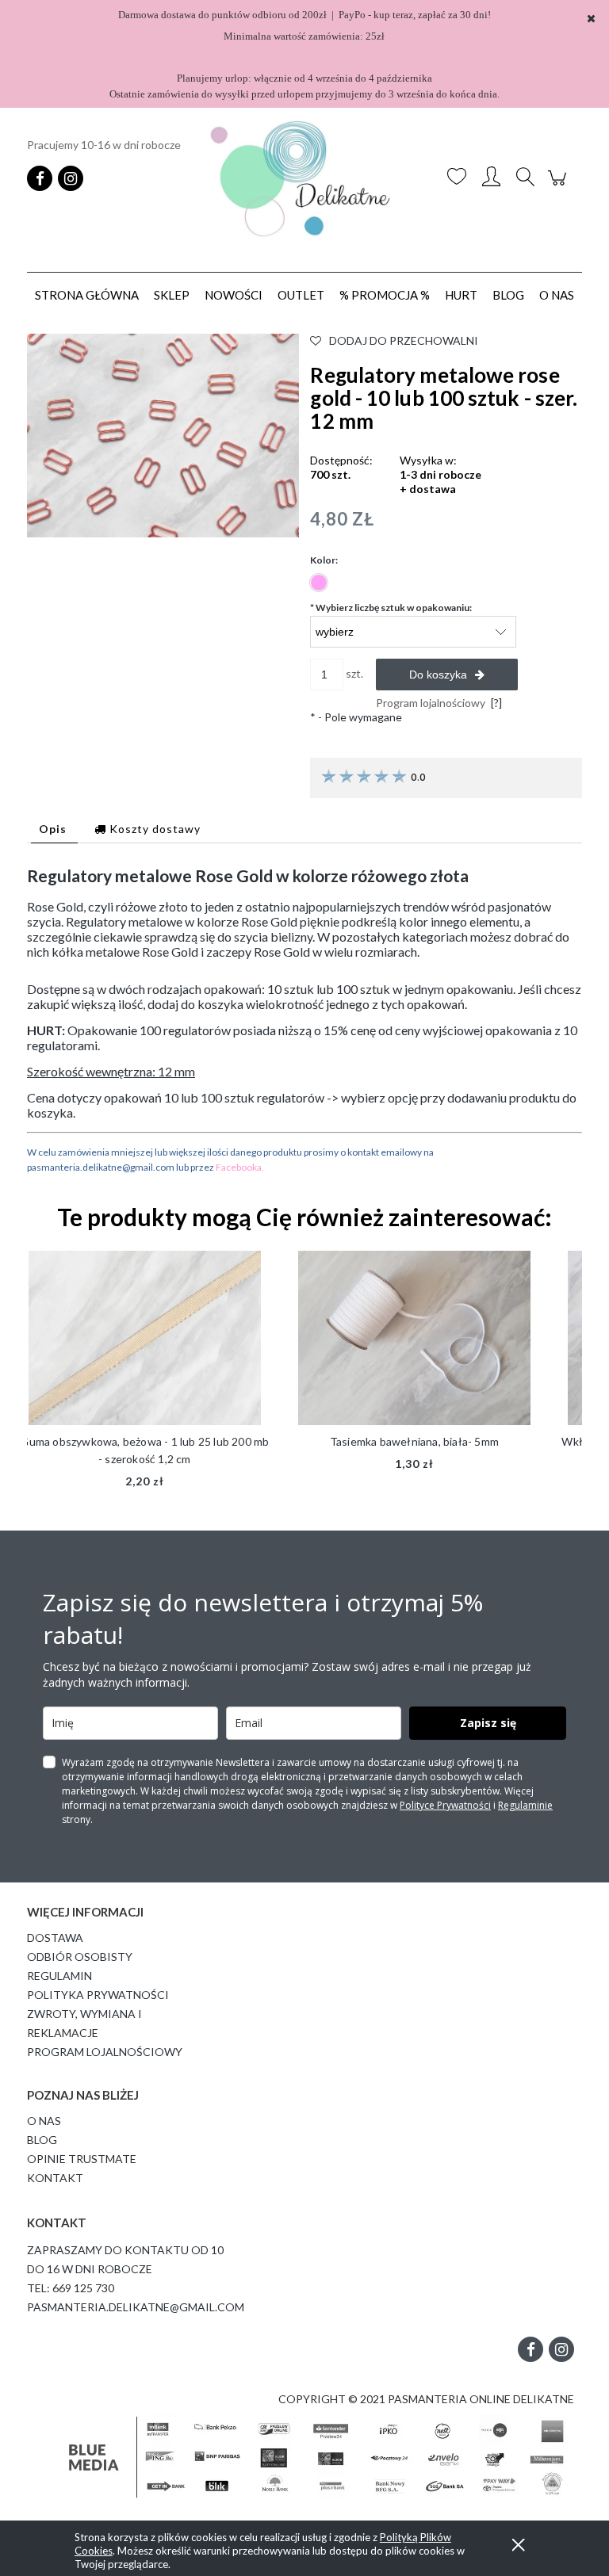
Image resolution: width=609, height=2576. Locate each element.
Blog (42, 2140)
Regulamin (59, 1976)
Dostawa (55, 1938)
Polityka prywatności (98, 1995)
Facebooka (239, 1167)
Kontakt (55, 2178)
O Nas (44, 2121)
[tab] (54, 829)
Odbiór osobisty (80, 1957)
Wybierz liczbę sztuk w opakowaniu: (391, 608)
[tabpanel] (304, 1020)
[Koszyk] (559, 186)
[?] (496, 703)
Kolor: (324, 560)
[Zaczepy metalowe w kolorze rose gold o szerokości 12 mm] (163, 434)
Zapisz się (488, 1723)
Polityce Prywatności (445, 1805)
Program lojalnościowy (105, 2052)
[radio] (319, 583)
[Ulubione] (457, 178)
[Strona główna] (304, 179)
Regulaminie (525, 1805)
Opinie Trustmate (82, 2159)
